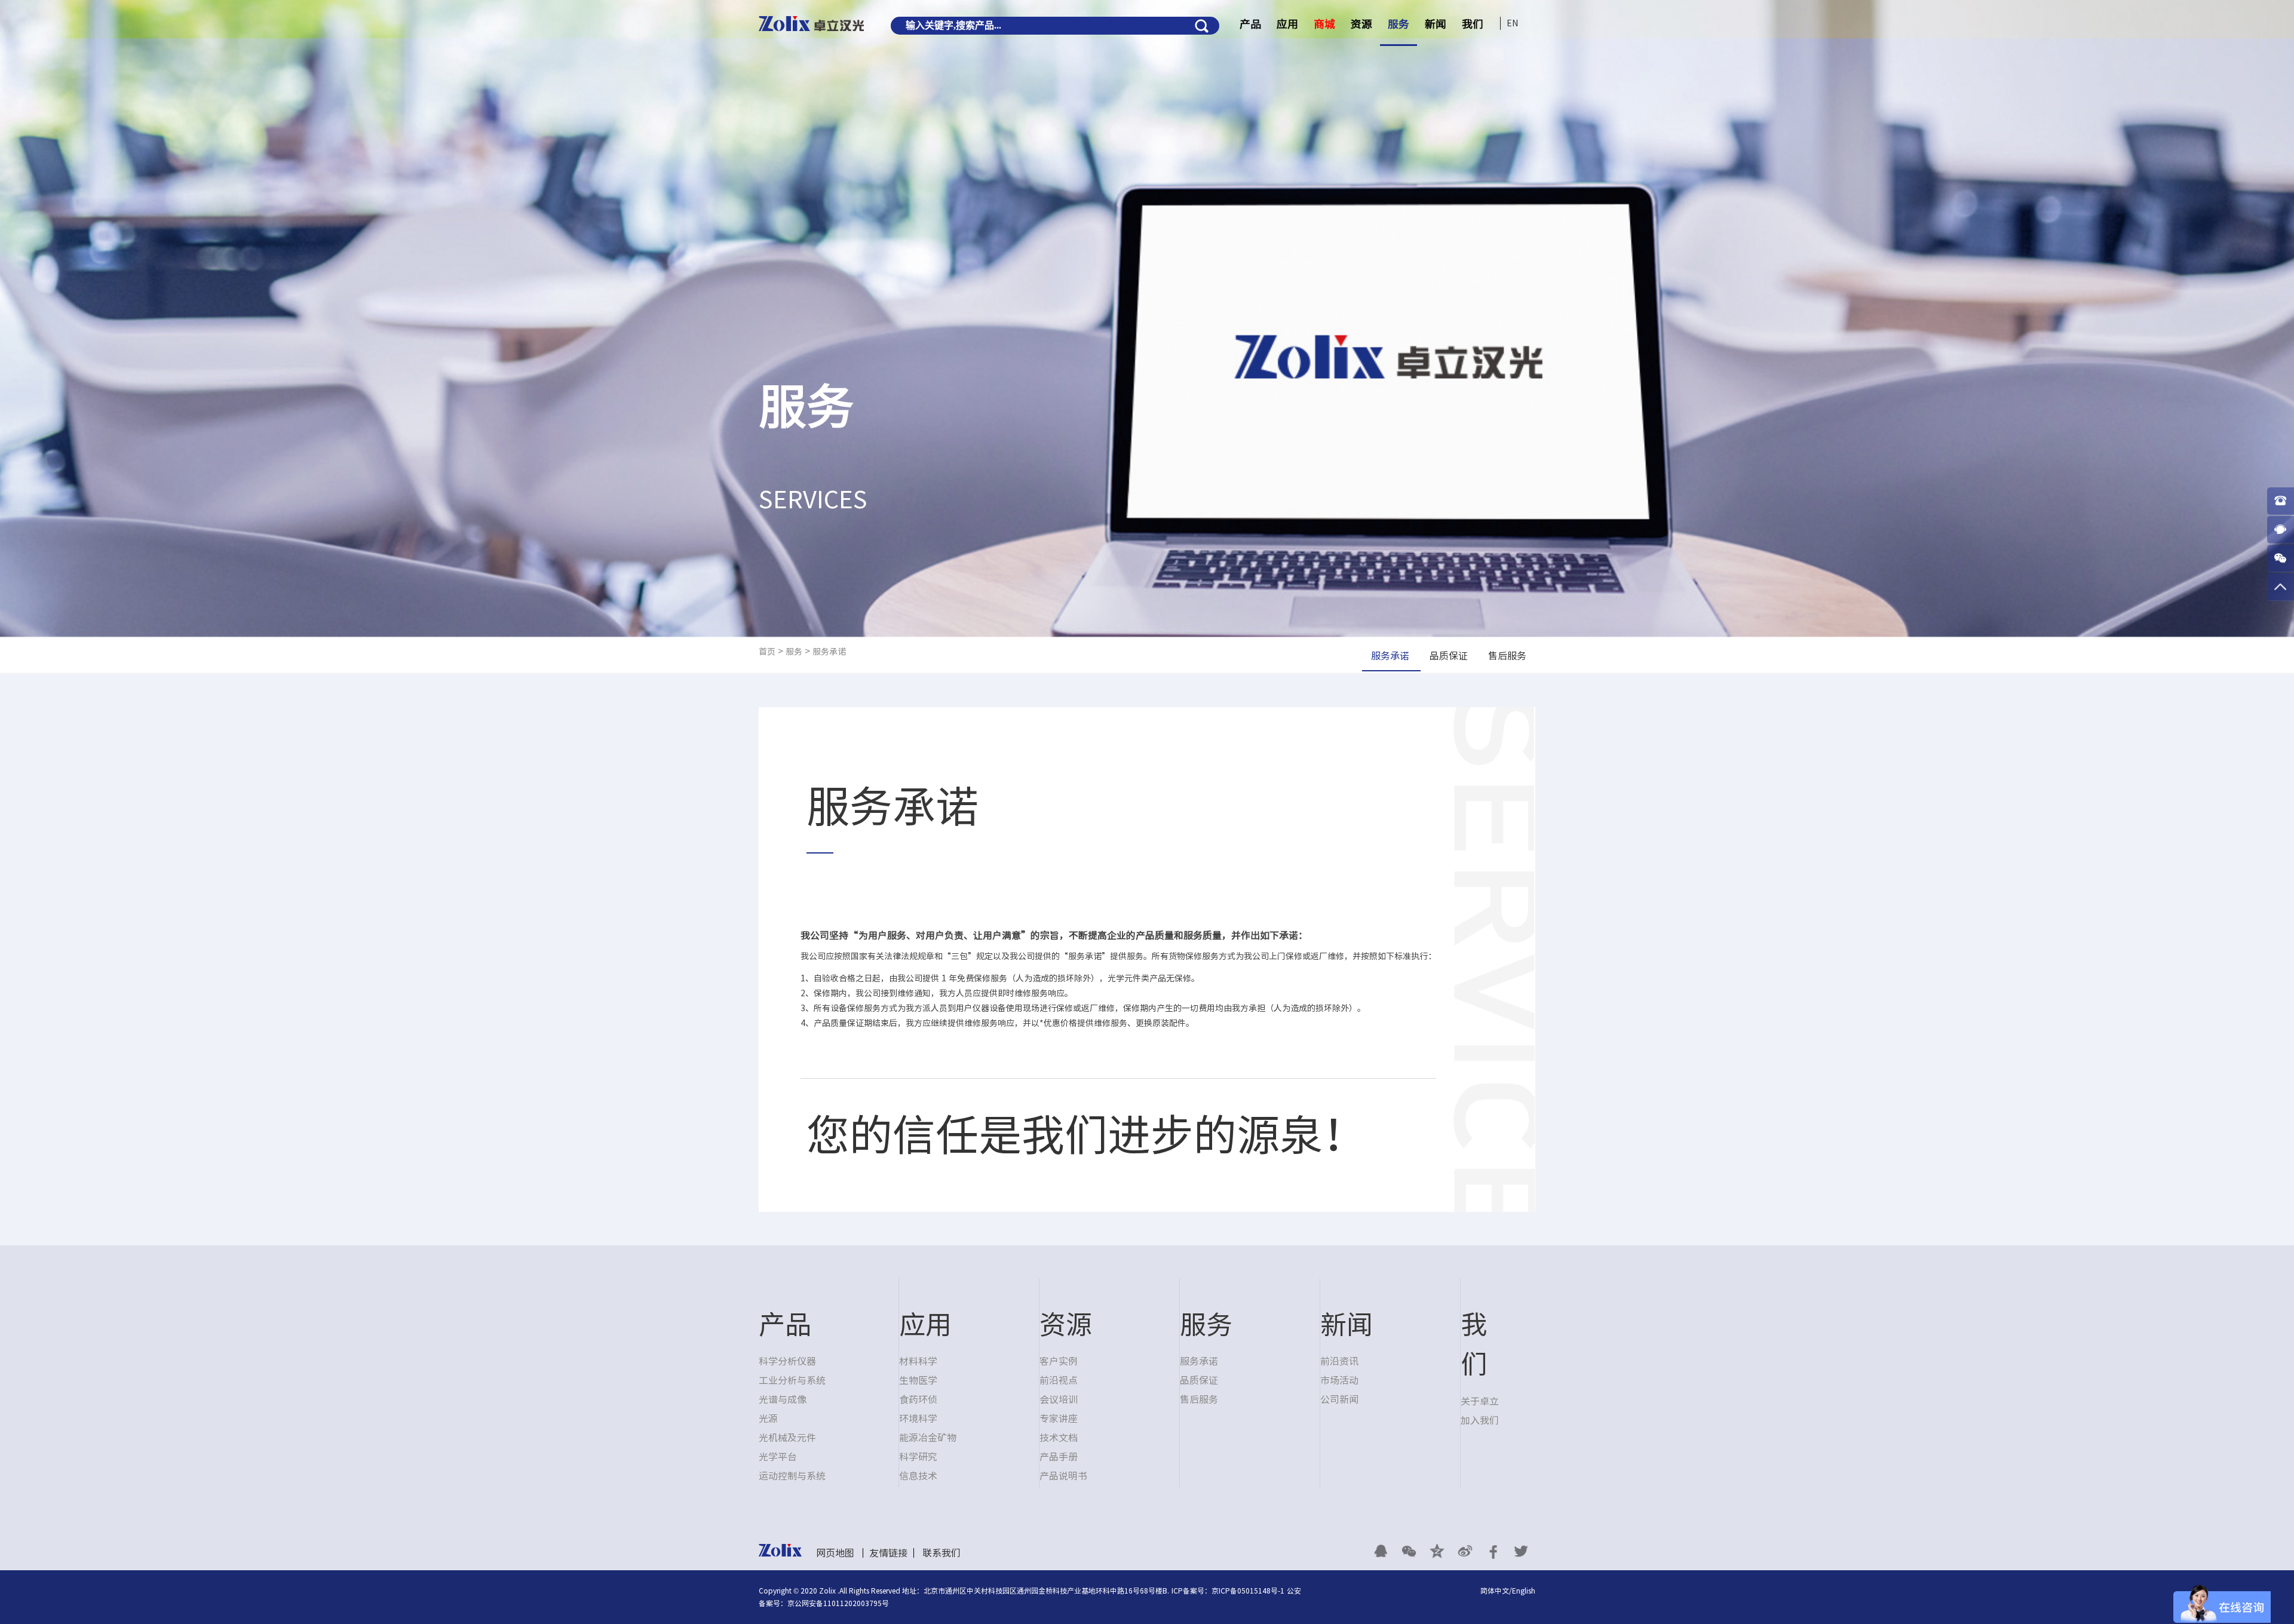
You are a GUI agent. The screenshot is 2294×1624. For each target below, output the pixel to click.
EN (1512, 23)
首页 (767, 652)
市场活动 (1339, 1380)
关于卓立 (1480, 1401)
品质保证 (1199, 1380)
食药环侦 (918, 1399)
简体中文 (1495, 1591)
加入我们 (1480, 1420)
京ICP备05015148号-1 (1248, 1591)
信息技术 (918, 1476)
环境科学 (918, 1419)
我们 (1473, 24)
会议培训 (1059, 1399)
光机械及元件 (787, 1438)
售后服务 (1199, 1399)
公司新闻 (1339, 1399)
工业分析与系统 (792, 1380)
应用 (1287, 24)
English (1524, 1591)
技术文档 (1059, 1438)
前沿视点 (1059, 1380)
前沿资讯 (1339, 1361)
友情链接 (888, 1553)
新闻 (1436, 24)
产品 (1250, 24)
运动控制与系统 (792, 1476)
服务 (1399, 24)
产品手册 (1059, 1457)
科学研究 (918, 1457)
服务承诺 (829, 652)
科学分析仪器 (787, 1361)
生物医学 (918, 1380)
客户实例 (1059, 1361)
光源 (768, 1419)
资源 (1361, 24)
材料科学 (918, 1361)
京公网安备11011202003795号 (838, 1603)
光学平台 (778, 1457)
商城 (1324, 24)
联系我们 (941, 1553)
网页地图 (835, 1553)
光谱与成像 (783, 1399)
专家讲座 (1059, 1419)
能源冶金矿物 (928, 1438)
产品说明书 (1063, 1476)
